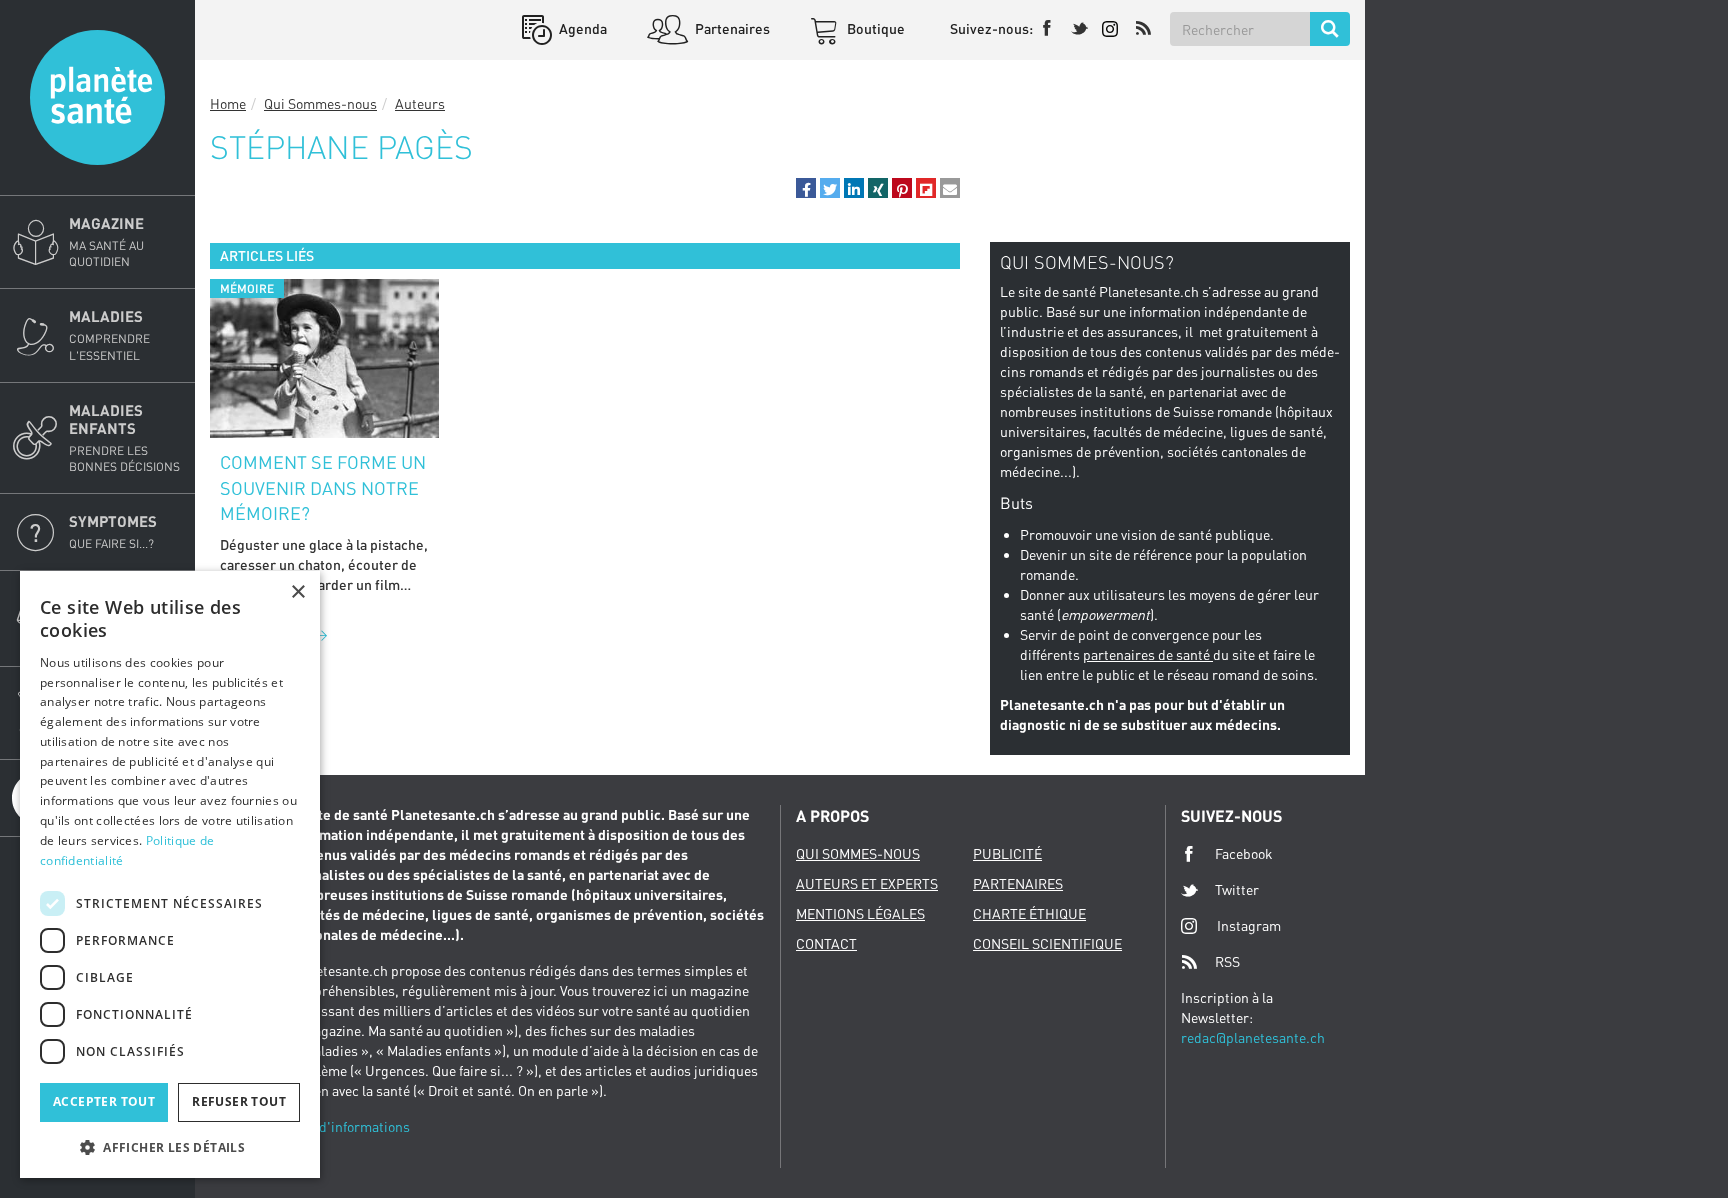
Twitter (1237, 889)
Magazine (106, 241)
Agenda (581, 28)
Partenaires (731, 28)
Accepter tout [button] (104, 1101)
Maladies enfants (124, 437)
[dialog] (170, 874)
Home (228, 103)
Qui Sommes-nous (320, 103)
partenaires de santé (1148, 654)
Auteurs (420, 103)
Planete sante (97, 97)
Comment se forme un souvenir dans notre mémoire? (323, 487)
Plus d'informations (349, 1126)
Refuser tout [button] (239, 1101)
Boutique (874, 28)
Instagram (1249, 925)
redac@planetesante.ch (1253, 1037)
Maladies (109, 334)
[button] (806, 188)
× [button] (297, 592)
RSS (1227, 961)
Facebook (1244, 853)
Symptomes (113, 531)
